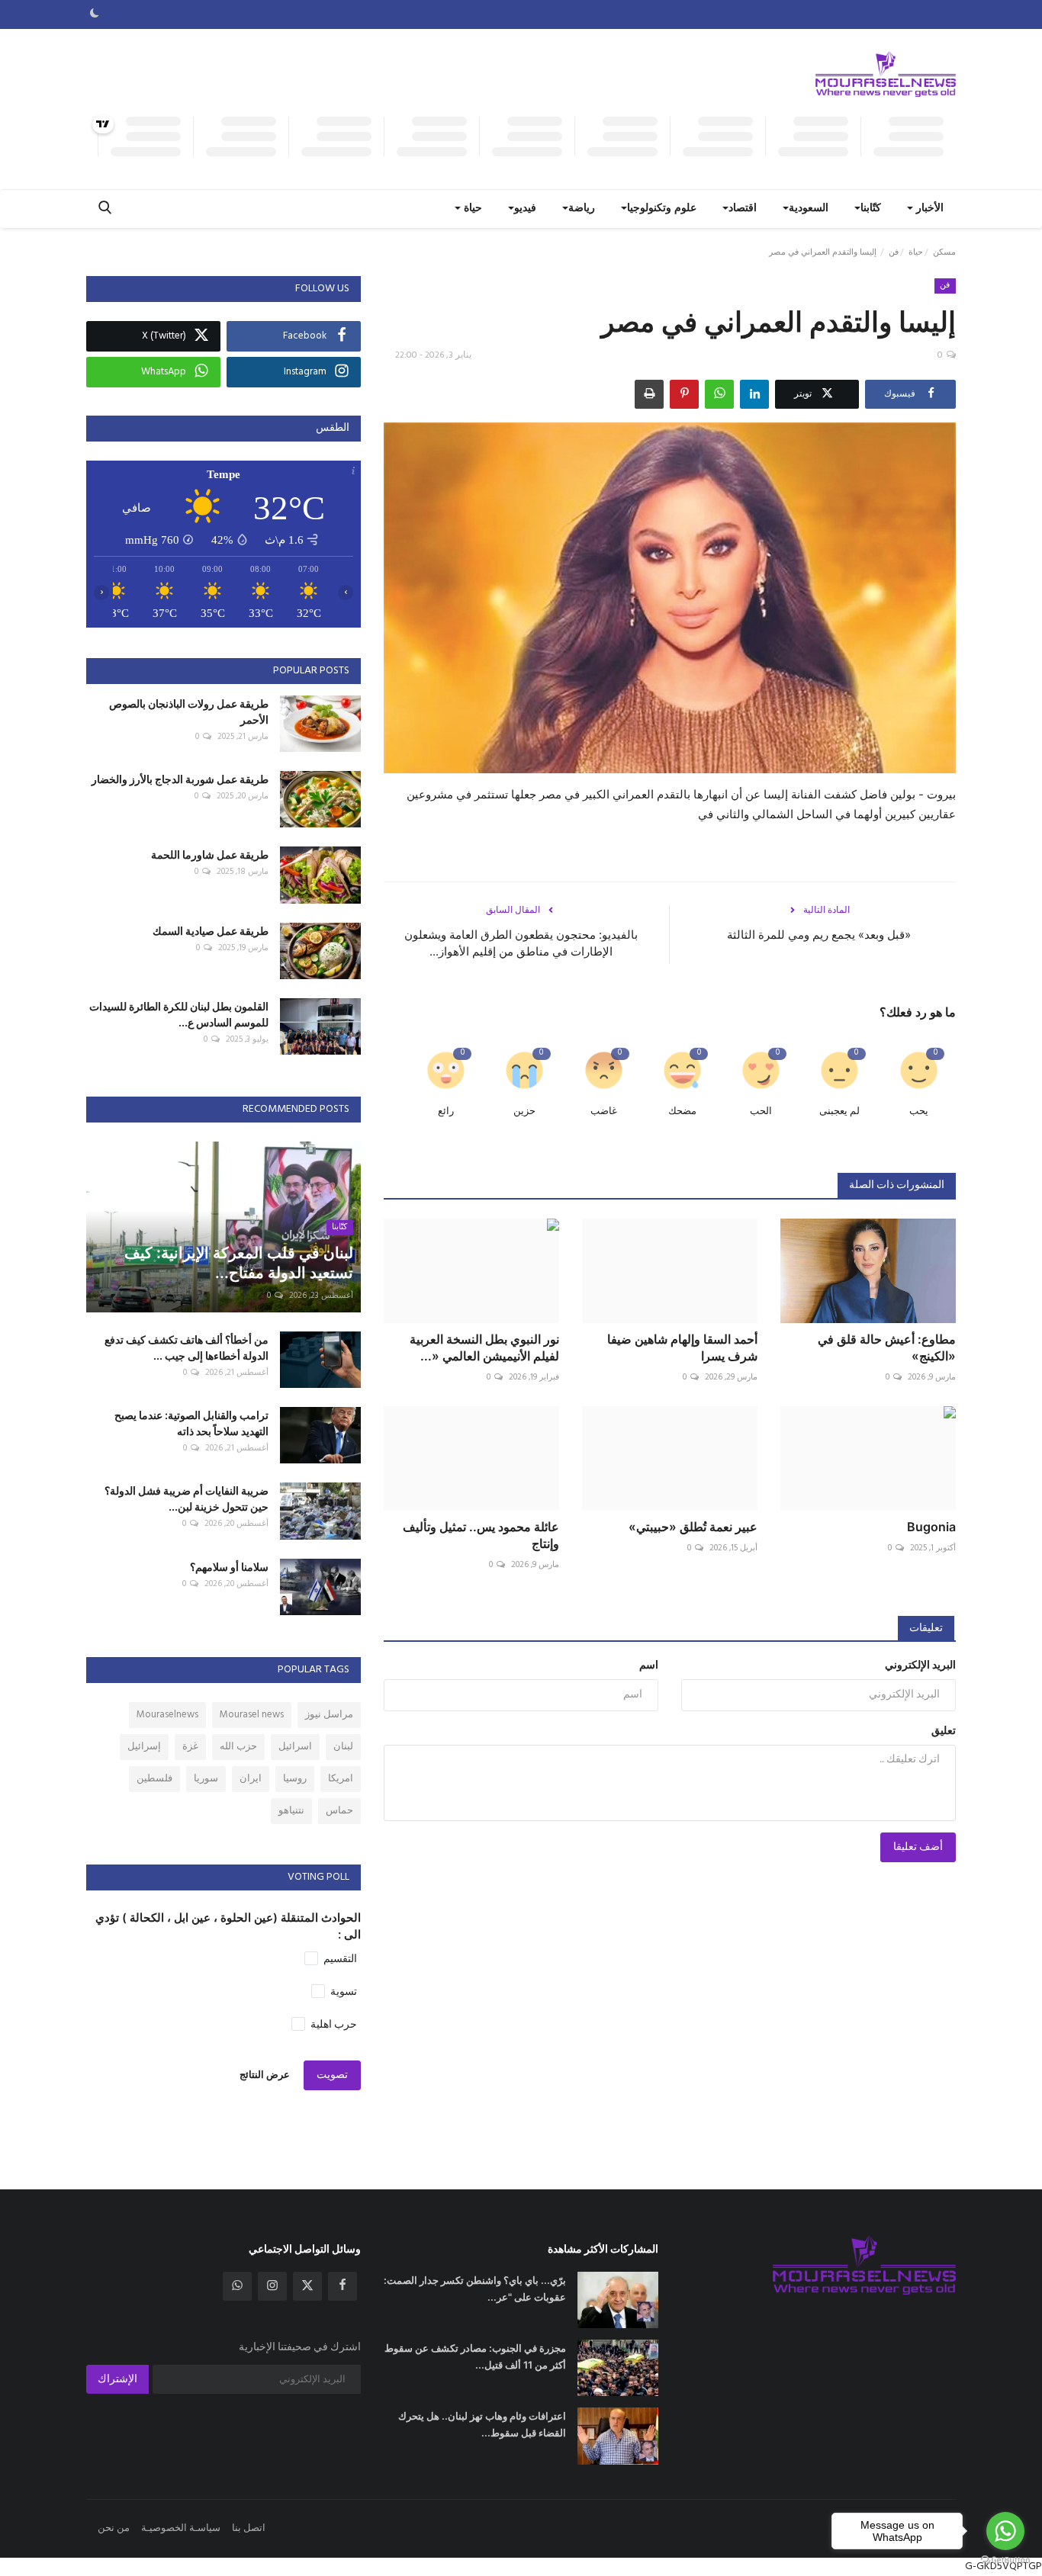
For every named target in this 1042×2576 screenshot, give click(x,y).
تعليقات (926, 1628)
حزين (524, 1111)
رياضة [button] (582, 209)
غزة (190, 1747)
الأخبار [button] (928, 209)
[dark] (95, 14)
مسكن (944, 252)
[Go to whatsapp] (1005, 2531)
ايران (251, 1779)
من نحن (114, 2528)
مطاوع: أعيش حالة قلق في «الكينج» (887, 1347)
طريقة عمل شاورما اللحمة (210, 854)
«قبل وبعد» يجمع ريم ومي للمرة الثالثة (819, 935)
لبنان (343, 1747)
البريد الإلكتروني (920, 1666)
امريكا (341, 1779)
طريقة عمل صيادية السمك (211, 931)
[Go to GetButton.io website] (1005, 2560)
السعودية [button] (809, 209)
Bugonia (931, 1527)
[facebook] (343, 2286)
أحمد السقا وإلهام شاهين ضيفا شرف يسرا (682, 1347)
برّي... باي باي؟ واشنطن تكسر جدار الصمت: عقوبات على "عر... (475, 2289)
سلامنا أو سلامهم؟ (229, 1567)
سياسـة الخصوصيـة (181, 2528)
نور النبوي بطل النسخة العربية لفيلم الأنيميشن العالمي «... (484, 1347)
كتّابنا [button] (871, 209)
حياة (916, 252)
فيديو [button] (525, 209)
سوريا (206, 1779)
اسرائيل (295, 1747)
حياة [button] (471, 209)
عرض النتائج (265, 2075)
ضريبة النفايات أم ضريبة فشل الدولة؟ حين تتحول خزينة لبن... (187, 1498)
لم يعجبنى (839, 1111)
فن (894, 252)
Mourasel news (252, 1715)
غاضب (604, 1111)
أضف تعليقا (918, 1847)
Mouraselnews (167, 1715)
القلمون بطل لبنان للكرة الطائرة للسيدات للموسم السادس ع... (179, 1014)
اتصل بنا (249, 2528)
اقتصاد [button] (743, 209)
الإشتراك (117, 2380)
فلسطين (154, 1779)
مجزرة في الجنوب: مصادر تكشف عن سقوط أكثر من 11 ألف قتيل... (475, 2356)
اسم (649, 1666)
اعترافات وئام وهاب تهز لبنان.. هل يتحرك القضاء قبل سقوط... (482, 2424)
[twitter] (307, 2286)
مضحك (682, 1111)
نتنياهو (291, 1811)
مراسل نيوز (329, 1715)
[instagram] (272, 2286)
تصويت (332, 2075)
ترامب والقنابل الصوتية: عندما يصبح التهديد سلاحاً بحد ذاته (191, 1423)
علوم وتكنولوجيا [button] (662, 209)
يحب (919, 1111)
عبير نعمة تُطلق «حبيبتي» (693, 1527)
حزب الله (238, 1747)
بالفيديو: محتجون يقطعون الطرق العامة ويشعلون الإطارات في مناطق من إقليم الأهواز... (521, 943)
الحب (761, 1111)
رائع (446, 1111)
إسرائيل (144, 1747)
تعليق (944, 1731)
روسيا (295, 1779)
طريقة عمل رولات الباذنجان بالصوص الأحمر (189, 711)
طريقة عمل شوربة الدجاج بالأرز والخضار (180, 779)
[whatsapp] (237, 2286)
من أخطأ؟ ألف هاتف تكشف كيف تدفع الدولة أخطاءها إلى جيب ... (187, 1347)
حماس (339, 1811)
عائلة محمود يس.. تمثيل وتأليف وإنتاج (481, 1535)
